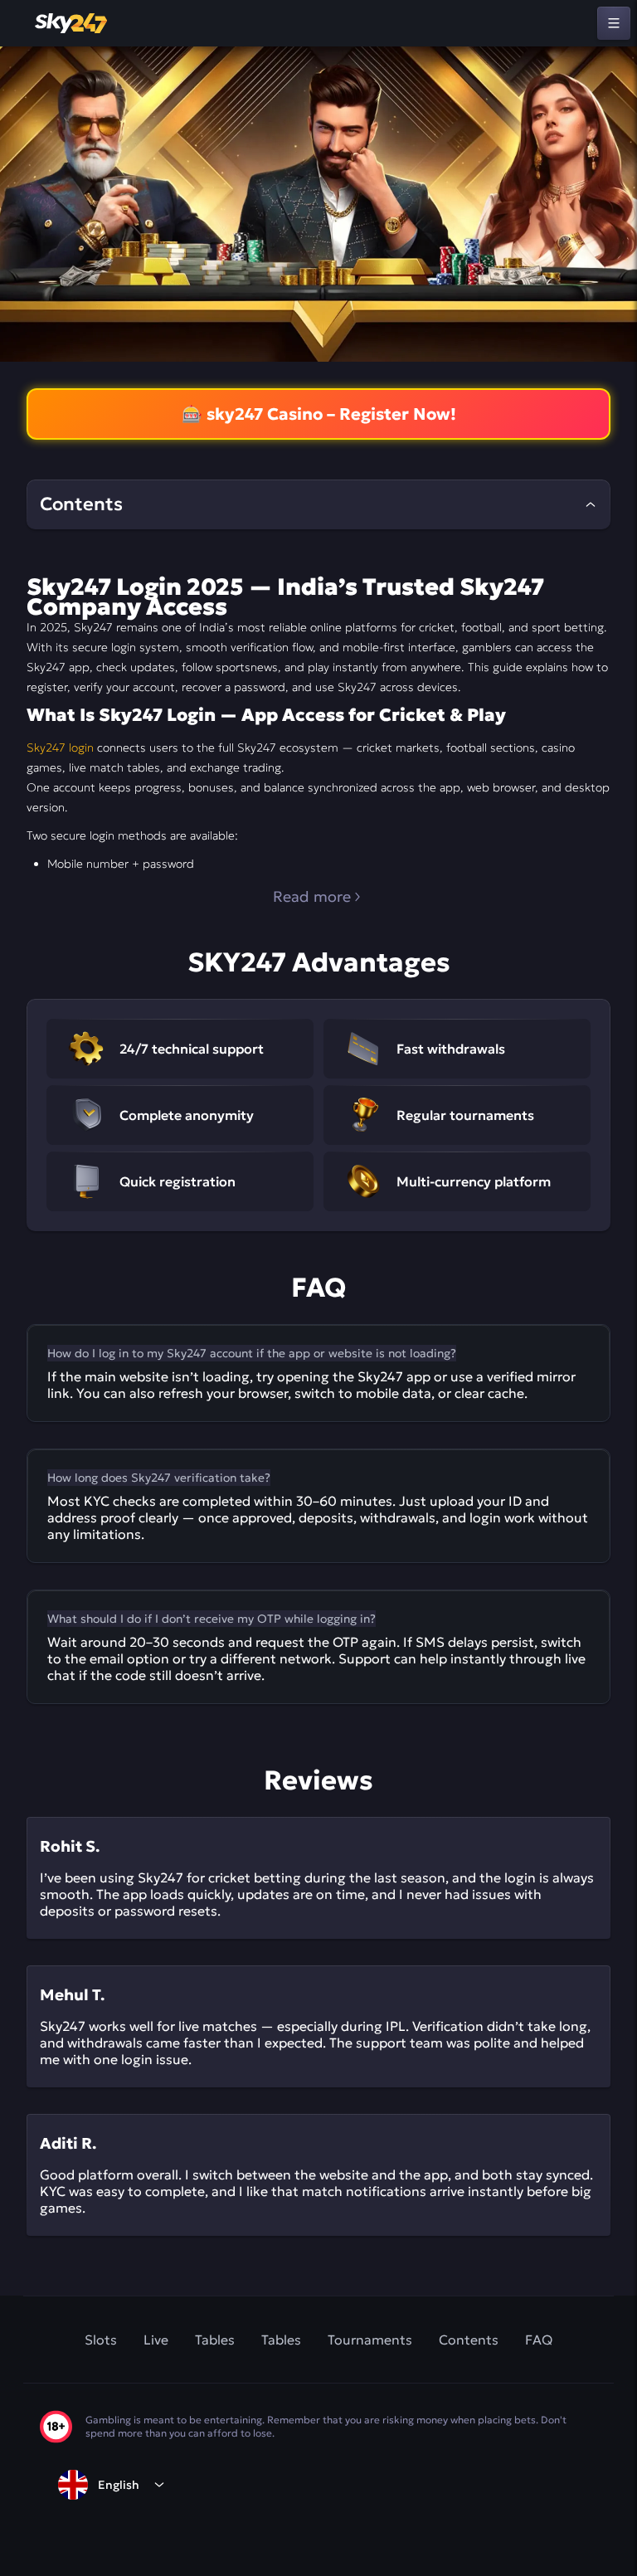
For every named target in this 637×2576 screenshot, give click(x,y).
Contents (469, 2340)
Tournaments (370, 2340)
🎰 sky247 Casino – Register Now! (319, 414)
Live (156, 2340)
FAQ (539, 2340)
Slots (101, 2340)
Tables (215, 2340)
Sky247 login (60, 747)
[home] (72, 23)
